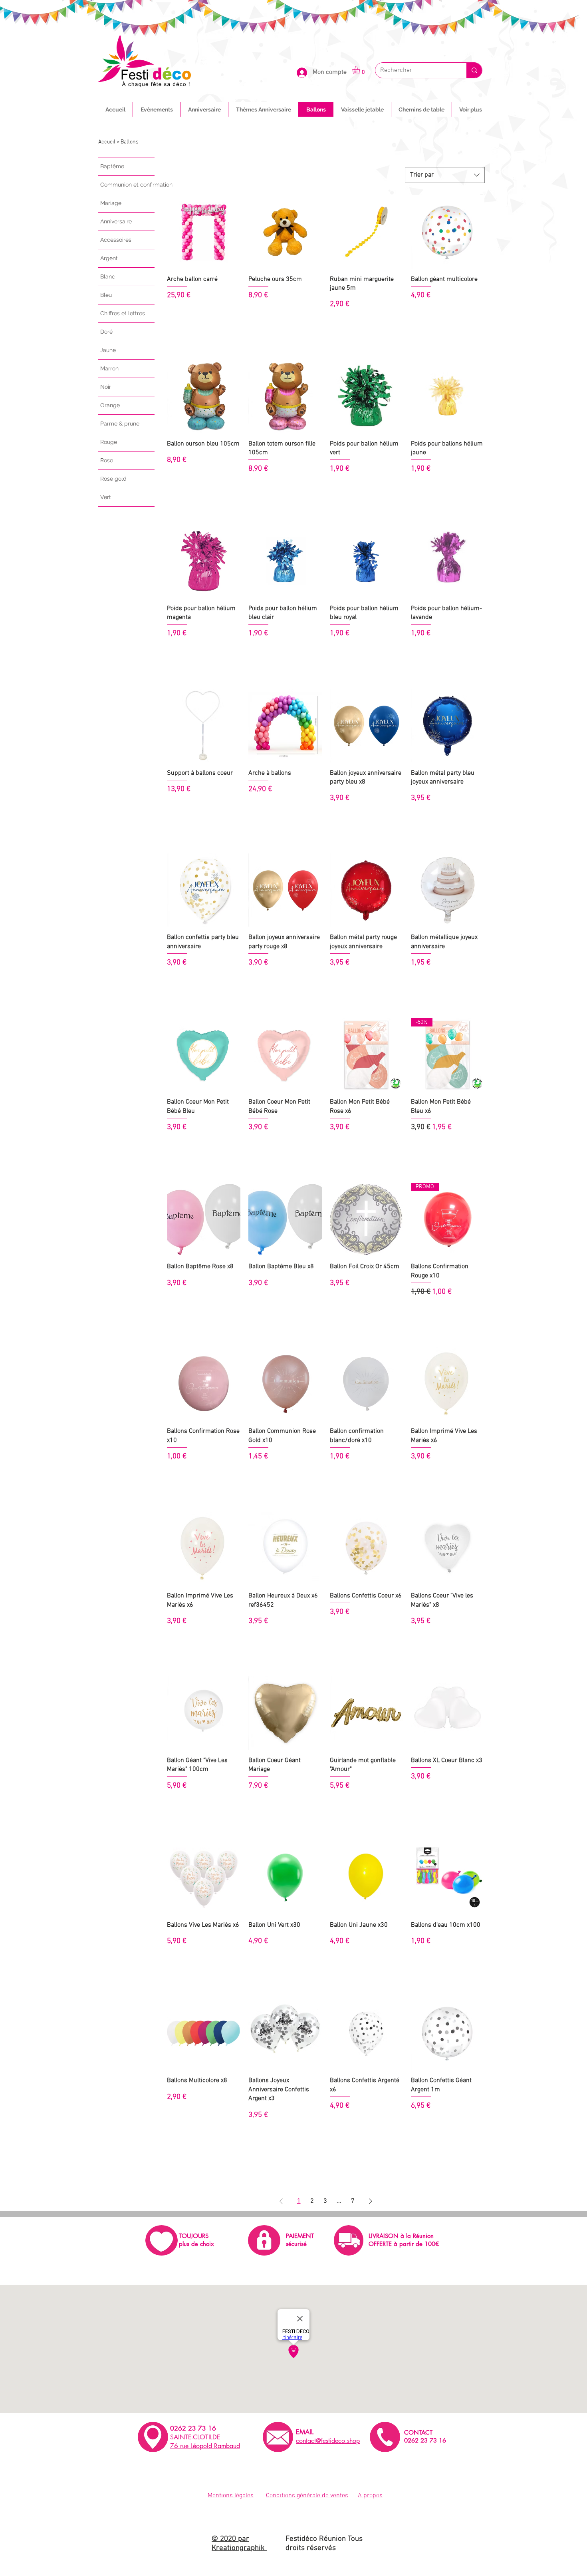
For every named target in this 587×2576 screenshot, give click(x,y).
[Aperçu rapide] (204, 232)
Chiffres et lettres (123, 313)
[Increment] (234, 323)
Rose (107, 460)
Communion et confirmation (127, 185)
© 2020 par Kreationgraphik (239, 2544)
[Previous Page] (281, 2201)
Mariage (111, 203)
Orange (110, 405)
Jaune (108, 350)
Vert (106, 497)
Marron (109, 368)
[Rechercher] (474, 70)
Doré (106, 332)
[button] (361, 70)
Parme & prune (120, 424)
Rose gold (113, 479)
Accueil (107, 142)
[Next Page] (371, 2201)
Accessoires (116, 240)
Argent (109, 258)
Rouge (109, 442)
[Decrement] (173, 323)
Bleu (106, 295)
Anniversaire (116, 221)
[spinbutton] (203, 323)
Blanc (108, 276)
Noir (106, 387)
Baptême (112, 166)
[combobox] (445, 175)
